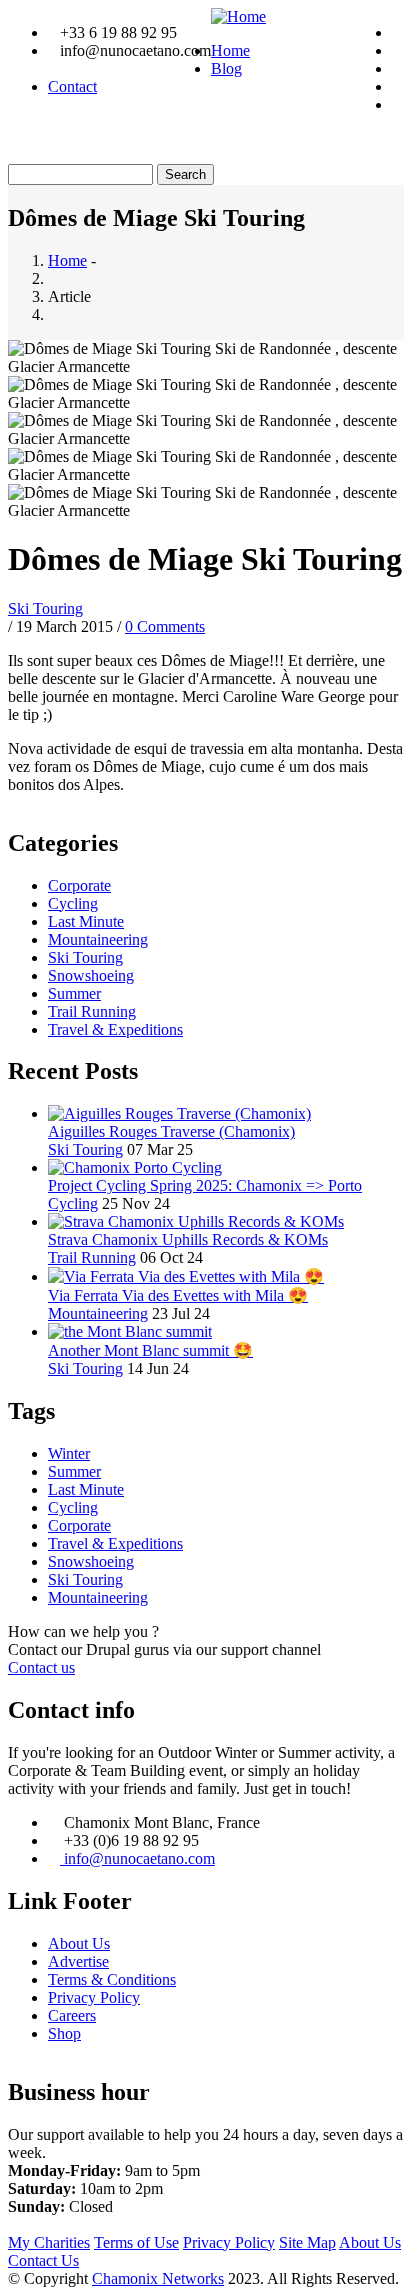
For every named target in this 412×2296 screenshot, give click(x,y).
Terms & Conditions (112, 1979)
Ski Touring (45, 608)
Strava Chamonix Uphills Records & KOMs (188, 1239)
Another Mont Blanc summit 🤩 (150, 1350)
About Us (79, 1943)
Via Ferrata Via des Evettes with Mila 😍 (178, 1295)
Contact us (41, 1667)
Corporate (79, 885)
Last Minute (86, 921)
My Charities (49, 2242)
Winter (69, 1453)
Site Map (307, 2242)
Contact (72, 86)
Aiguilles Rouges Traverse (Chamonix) (171, 1131)
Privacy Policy (94, 1997)
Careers (72, 2015)
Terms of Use (136, 2242)
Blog (226, 68)
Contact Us (43, 2260)
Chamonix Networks (158, 2278)
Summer (74, 993)
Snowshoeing (91, 975)
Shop (64, 2033)
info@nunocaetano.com (137, 1858)
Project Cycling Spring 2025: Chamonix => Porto (205, 1185)
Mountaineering (98, 939)
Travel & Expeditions (115, 1029)
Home (230, 50)
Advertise (78, 1961)
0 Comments (165, 626)
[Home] (238, 16)
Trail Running (92, 1011)
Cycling (73, 903)
